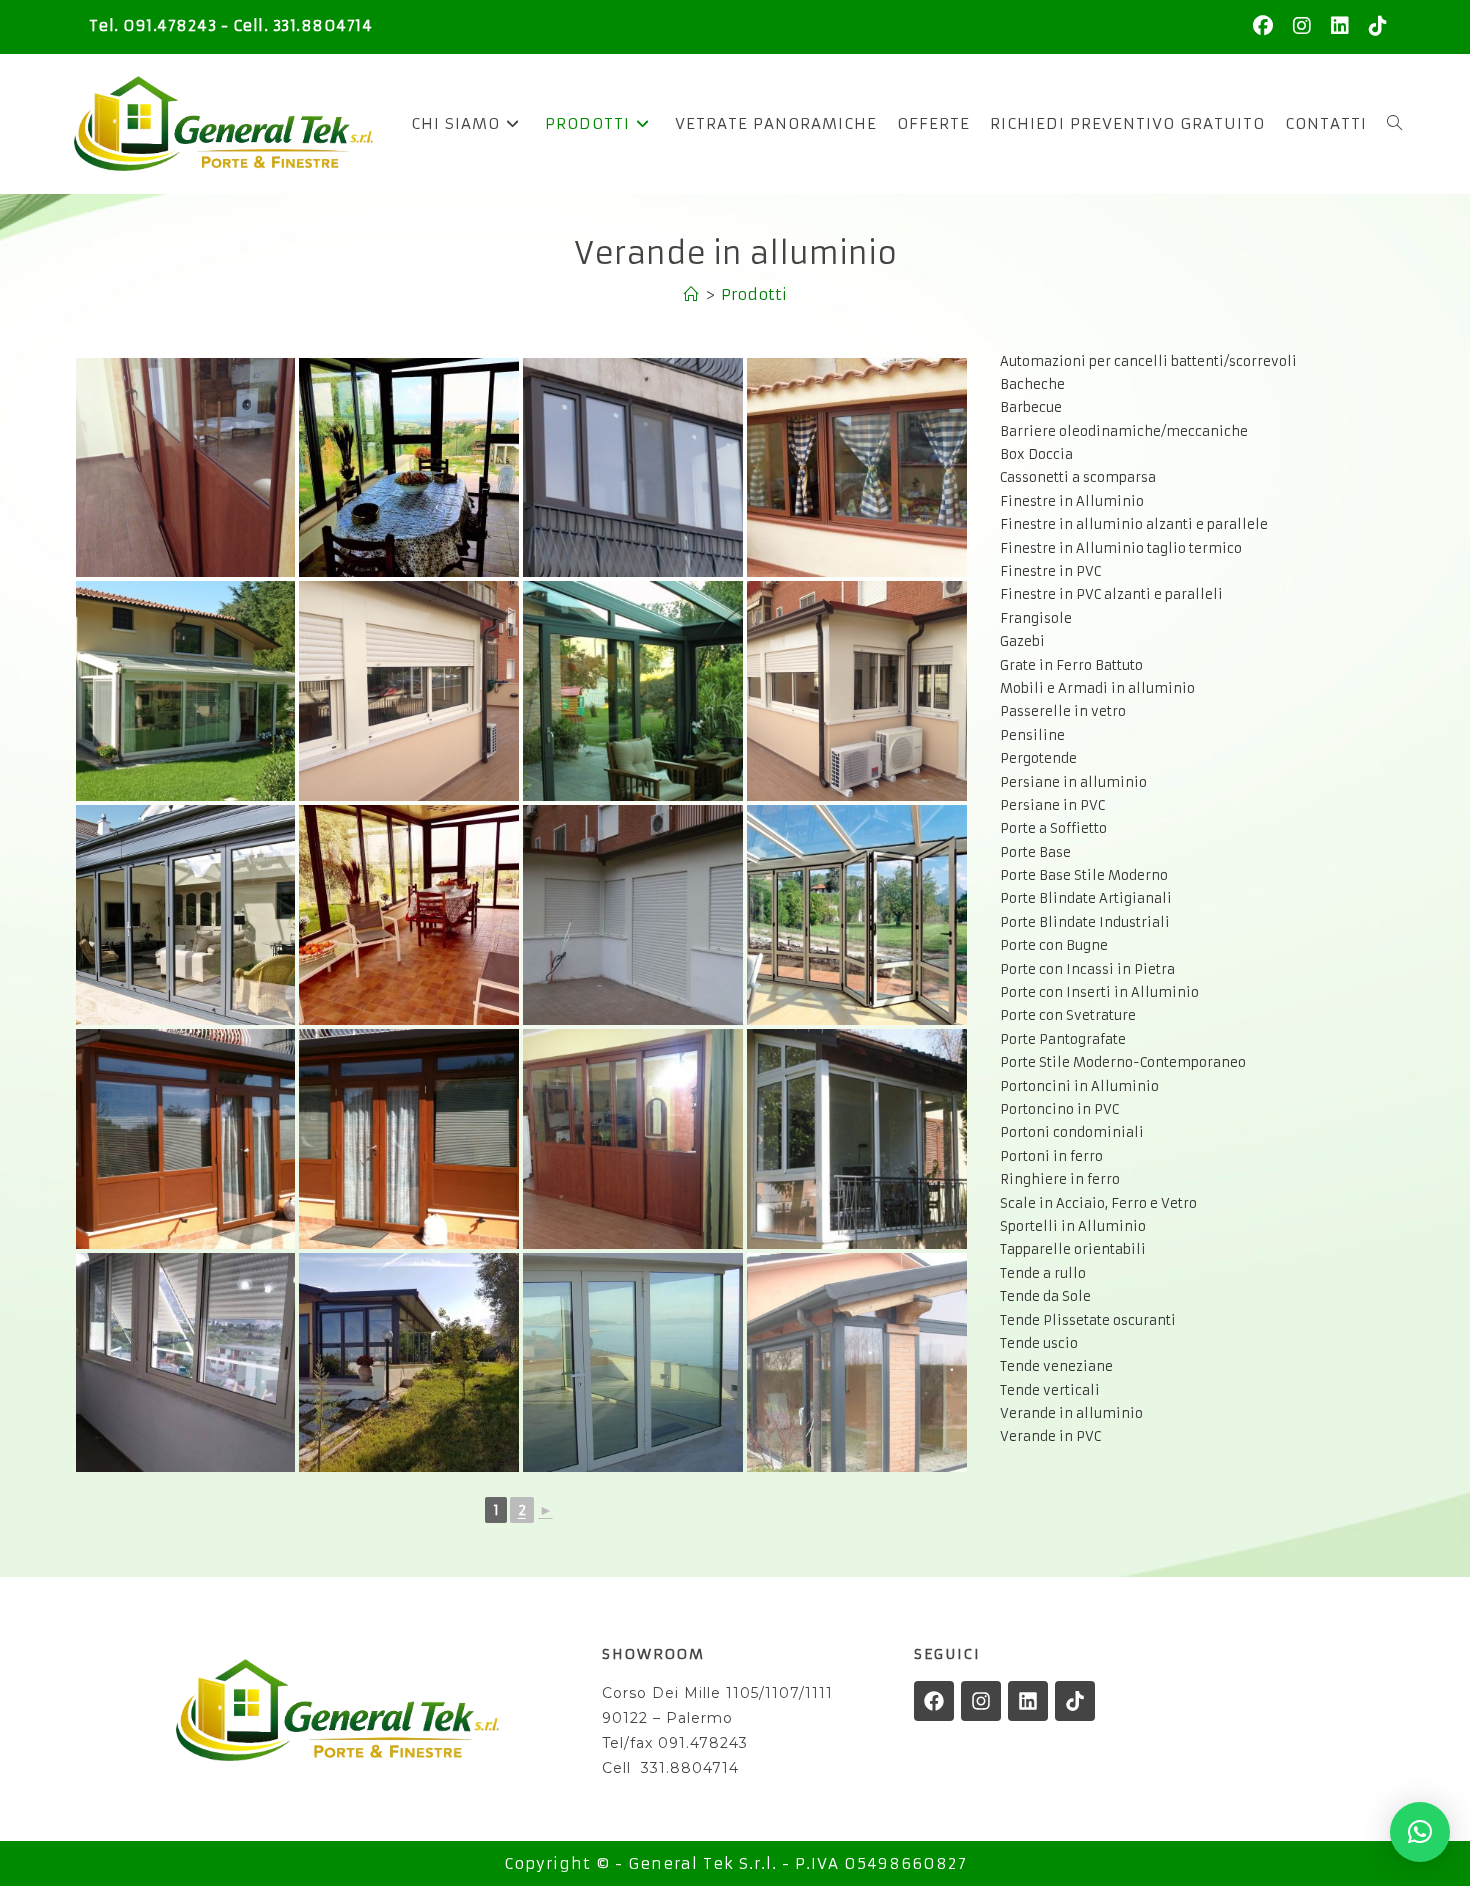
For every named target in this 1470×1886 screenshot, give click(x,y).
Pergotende (1038, 758)
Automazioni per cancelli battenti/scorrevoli (1148, 361)
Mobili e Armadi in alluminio (1097, 688)
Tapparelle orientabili (1073, 1249)
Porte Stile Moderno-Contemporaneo (1123, 1062)
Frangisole (1036, 618)
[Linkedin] (1028, 1701)
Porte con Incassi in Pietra (1087, 969)
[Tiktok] (1075, 1701)
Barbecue (1031, 407)
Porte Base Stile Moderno (1084, 875)
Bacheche (1032, 384)
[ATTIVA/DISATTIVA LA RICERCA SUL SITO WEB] (1394, 124)
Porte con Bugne (1054, 945)
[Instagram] (981, 1701)
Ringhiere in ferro (1060, 1179)
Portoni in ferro (1051, 1156)
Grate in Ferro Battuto (1071, 665)
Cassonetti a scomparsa (1078, 477)
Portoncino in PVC (1059, 1109)
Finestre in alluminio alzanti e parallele (1134, 524)
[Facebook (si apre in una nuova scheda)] (1263, 26)
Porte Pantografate (1063, 1039)
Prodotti (754, 294)
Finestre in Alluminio (1072, 501)
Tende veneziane (1056, 1366)
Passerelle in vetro (1063, 711)
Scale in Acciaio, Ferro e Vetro (1098, 1203)
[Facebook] (934, 1701)
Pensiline (1032, 735)
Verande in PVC (1050, 1436)
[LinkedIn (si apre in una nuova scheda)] (1340, 26)
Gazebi (1022, 641)
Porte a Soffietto (1053, 828)
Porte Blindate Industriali (1085, 922)
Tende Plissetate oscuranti (1088, 1320)
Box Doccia (1036, 454)
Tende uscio (1039, 1343)
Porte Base (1035, 852)
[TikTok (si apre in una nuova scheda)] (1373, 26)
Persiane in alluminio (1073, 782)
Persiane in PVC (1052, 805)
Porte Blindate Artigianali (1086, 898)
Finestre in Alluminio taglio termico (1121, 548)
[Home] (691, 294)
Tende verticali (1050, 1390)
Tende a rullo (1043, 1273)
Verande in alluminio (1071, 1413)
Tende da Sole (1045, 1296)
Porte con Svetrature (1068, 1015)
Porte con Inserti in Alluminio (1099, 992)
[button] (1420, 1832)
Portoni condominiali (1072, 1132)
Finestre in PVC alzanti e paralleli (1111, 594)
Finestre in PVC (1050, 571)
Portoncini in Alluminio (1079, 1086)
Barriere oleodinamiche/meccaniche (1124, 431)
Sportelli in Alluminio (1073, 1226)
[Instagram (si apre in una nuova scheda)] (1302, 26)
